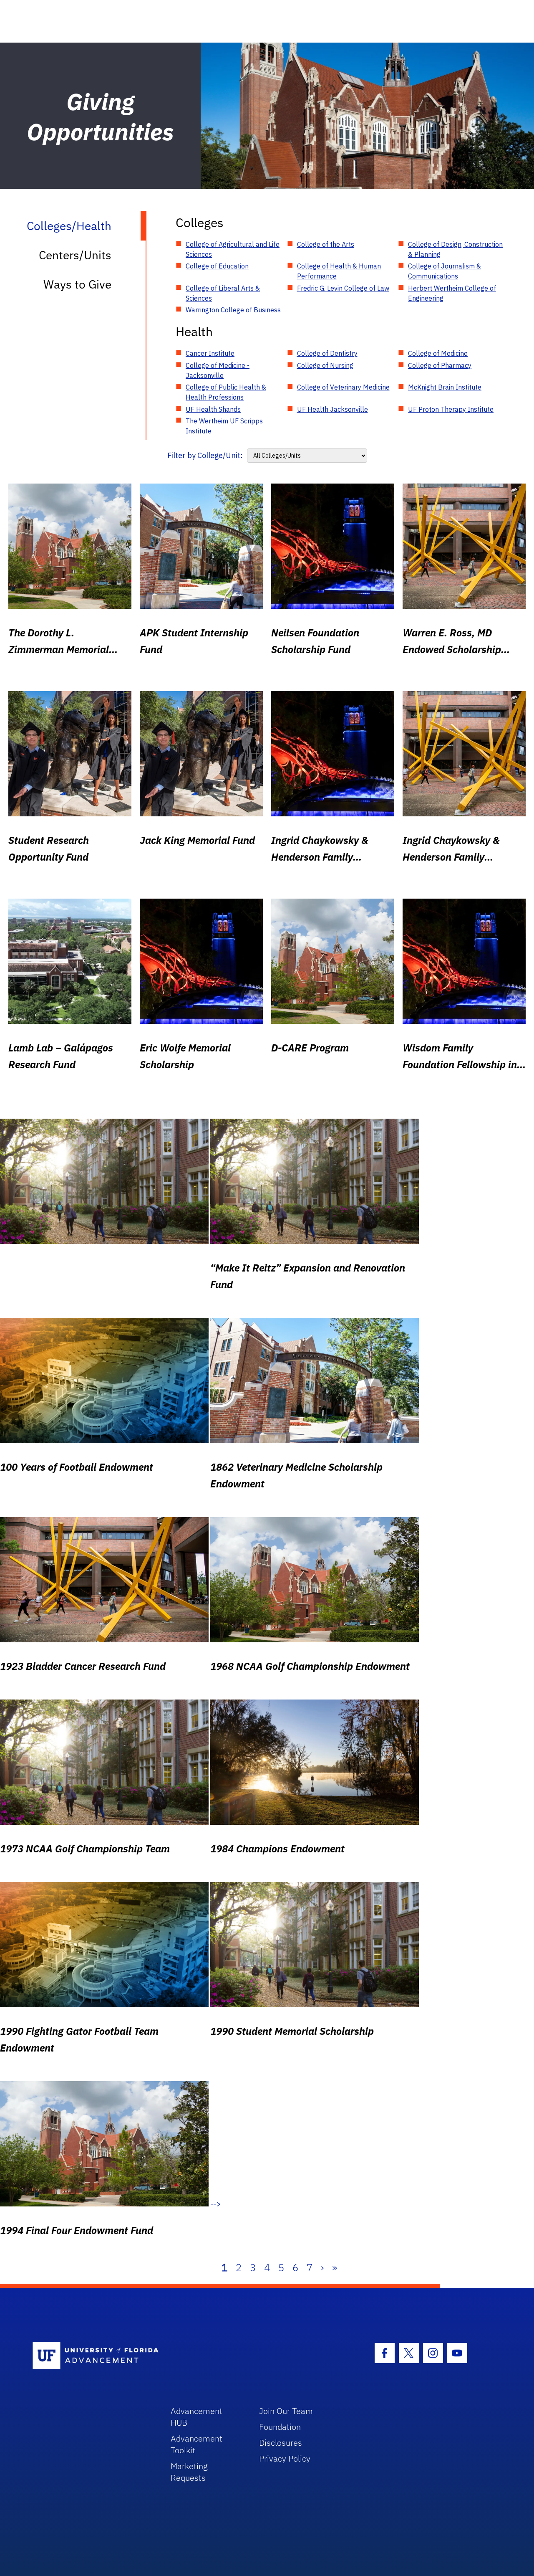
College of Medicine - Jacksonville (218, 370)
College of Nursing (325, 365)
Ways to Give (77, 284)
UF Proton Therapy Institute (451, 409)
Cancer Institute (210, 353)
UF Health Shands (213, 409)
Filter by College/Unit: (205, 455)
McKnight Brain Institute (445, 387)
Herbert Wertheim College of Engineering (452, 293)
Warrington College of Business (233, 310)
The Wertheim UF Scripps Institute (224, 426)
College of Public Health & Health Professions (226, 392)
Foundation (280, 2427)
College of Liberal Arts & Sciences (223, 293)
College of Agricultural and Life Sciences (233, 249)
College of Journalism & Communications (445, 271)
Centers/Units (75, 255)
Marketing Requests (189, 2472)
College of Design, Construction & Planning (455, 249)
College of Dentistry (327, 353)
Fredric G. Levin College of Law (343, 288)
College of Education (217, 266)
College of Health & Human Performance (339, 271)
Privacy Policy (285, 2458)
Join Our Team (286, 2411)
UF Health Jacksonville (332, 409)
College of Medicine (438, 353)
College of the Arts (326, 244)
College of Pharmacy (440, 365)
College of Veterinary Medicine (343, 387)
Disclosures (281, 2443)
